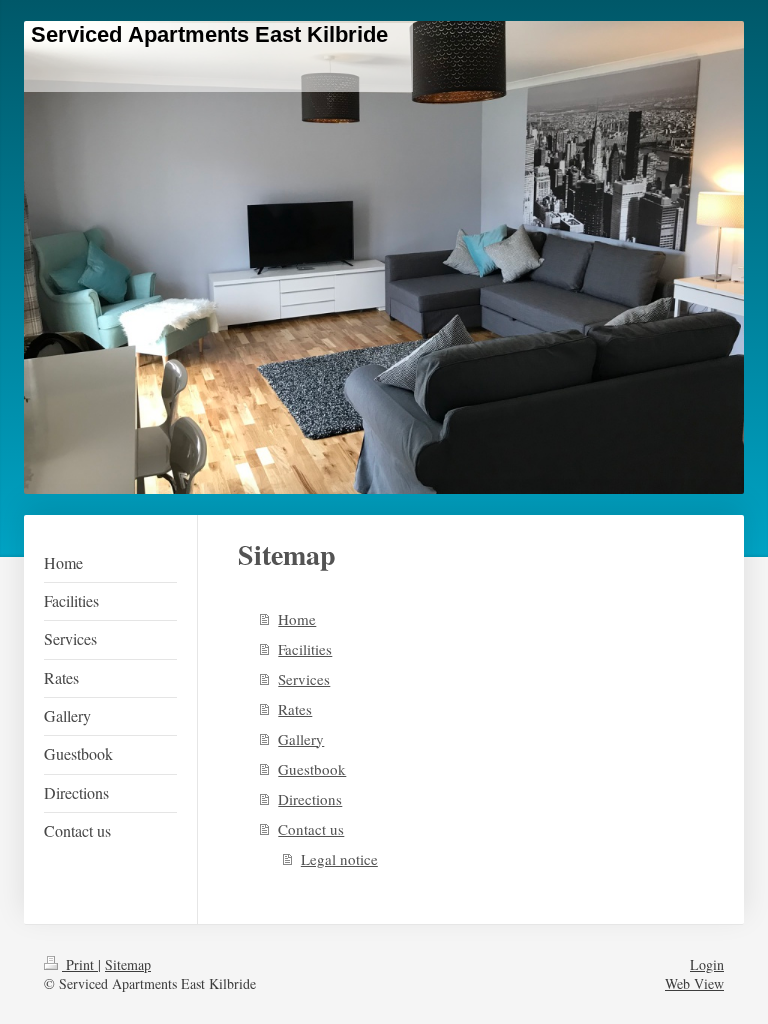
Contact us (311, 829)
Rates (295, 709)
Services (304, 679)
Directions (310, 799)
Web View (694, 983)
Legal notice (339, 859)
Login (707, 964)
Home (297, 619)
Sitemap (128, 964)
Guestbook (312, 769)
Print (80, 964)
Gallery (301, 739)
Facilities (305, 649)
